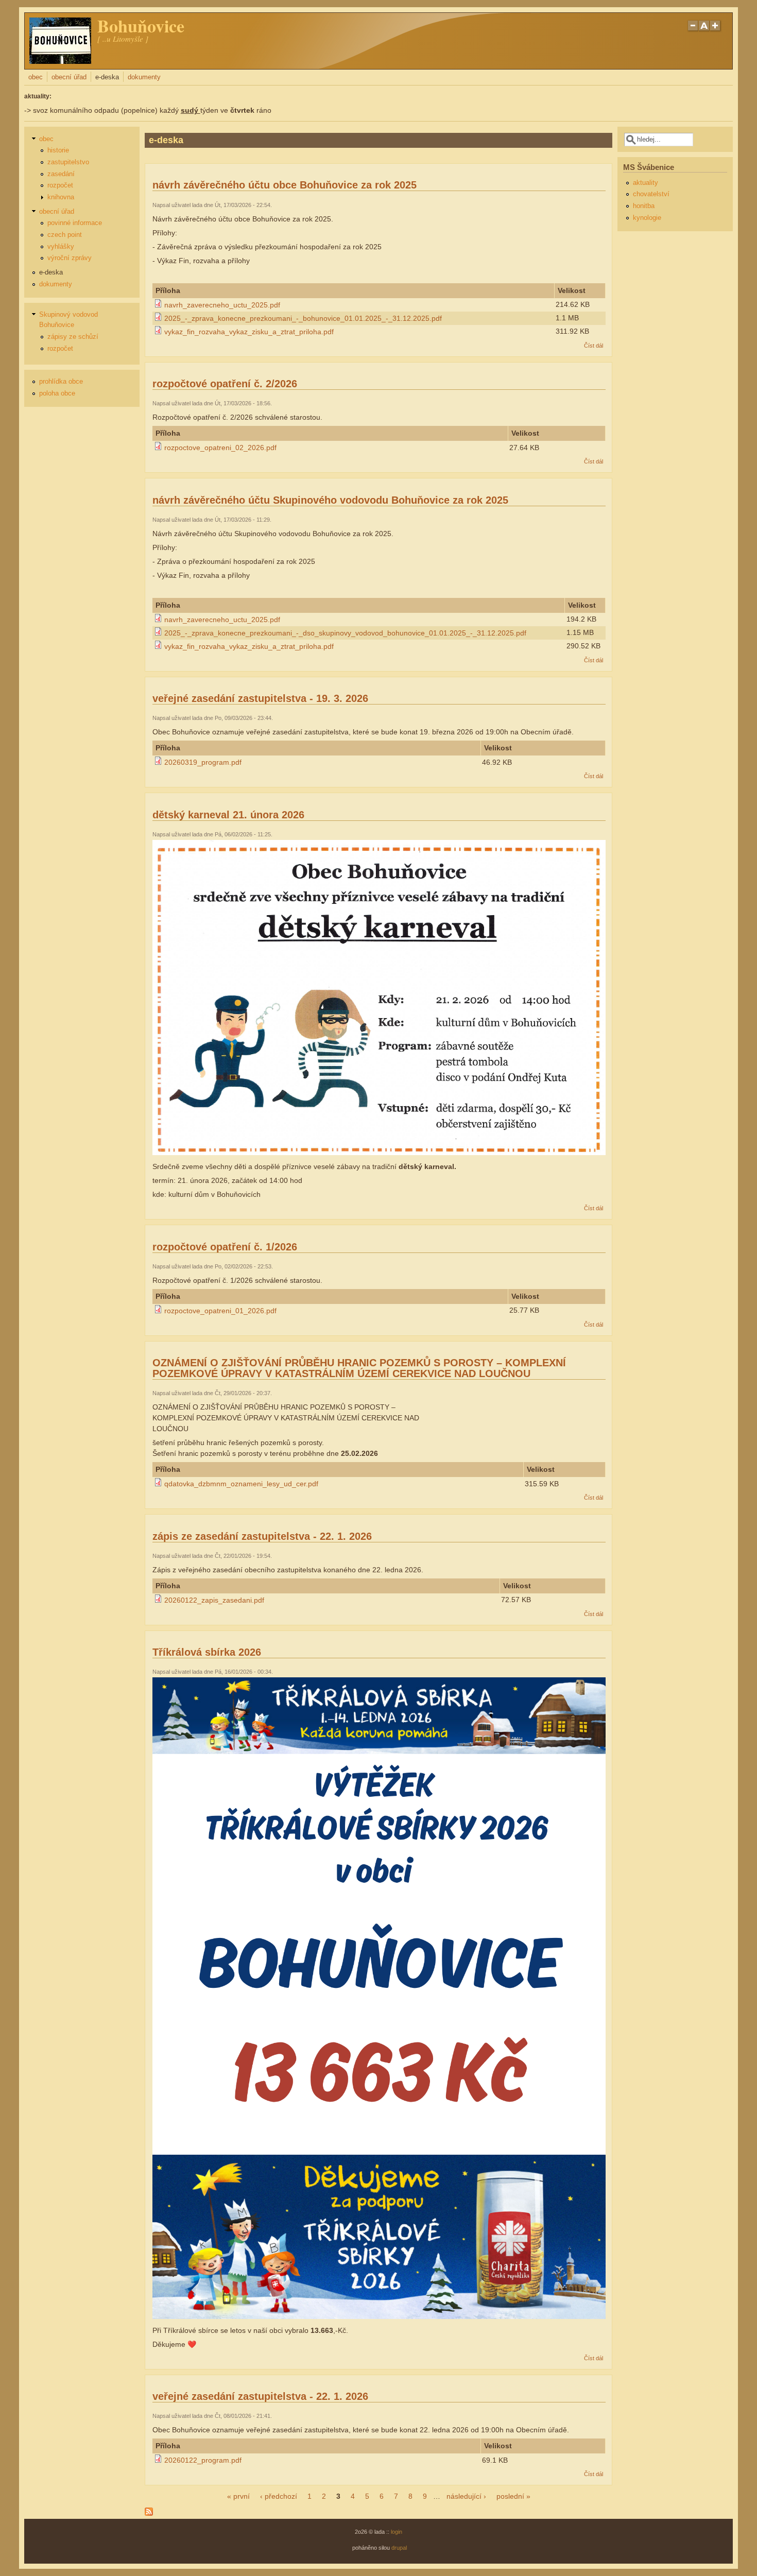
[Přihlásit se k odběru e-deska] (149, 2513)
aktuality (646, 183)
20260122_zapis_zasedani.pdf (214, 1600)
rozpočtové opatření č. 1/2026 (225, 1247)
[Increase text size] (716, 30)
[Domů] (60, 61)
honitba (644, 206)
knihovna (61, 197)
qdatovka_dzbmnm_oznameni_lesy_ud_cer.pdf (241, 1484)
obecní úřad (69, 77)
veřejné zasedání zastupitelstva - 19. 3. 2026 (260, 698)
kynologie (647, 218)
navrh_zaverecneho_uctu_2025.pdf (222, 305)
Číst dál (593, 346)
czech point (65, 235)
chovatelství (651, 194)
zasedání (61, 174)
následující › (466, 2496)
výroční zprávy (70, 258)
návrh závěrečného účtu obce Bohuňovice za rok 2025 (285, 185)
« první (238, 2496)
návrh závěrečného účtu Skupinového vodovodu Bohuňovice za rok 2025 (330, 500)
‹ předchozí (279, 2496)
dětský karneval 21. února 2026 (228, 815)
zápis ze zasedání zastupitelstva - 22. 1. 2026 (262, 1536)
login (397, 2532)
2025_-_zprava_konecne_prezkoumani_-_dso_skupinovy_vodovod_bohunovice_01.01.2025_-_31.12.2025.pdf (345, 633)
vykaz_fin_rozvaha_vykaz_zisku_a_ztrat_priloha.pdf (249, 332)
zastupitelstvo (68, 162)
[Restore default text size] (704, 30)
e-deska (107, 77)
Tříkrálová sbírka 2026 (207, 1652)
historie (58, 150)
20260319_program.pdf (203, 762)
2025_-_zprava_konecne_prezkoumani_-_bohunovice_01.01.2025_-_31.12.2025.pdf (303, 318)
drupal (399, 2548)
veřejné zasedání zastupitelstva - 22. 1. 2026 (260, 2396)
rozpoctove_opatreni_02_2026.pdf (220, 448)
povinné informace (75, 223)
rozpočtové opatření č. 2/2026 (225, 384)
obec (36, 77)
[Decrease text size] (693, 30)
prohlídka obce (61, 382)
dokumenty (144, 77)
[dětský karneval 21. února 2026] (379, 1153)
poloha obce (57, 393)
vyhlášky (61, 247)
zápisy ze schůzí (73, 337)
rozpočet (60, 185)
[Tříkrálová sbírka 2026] (379, 2316)
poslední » (513, 2496)
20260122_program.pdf (203, 2460)
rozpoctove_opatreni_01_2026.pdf (220, 1311)
